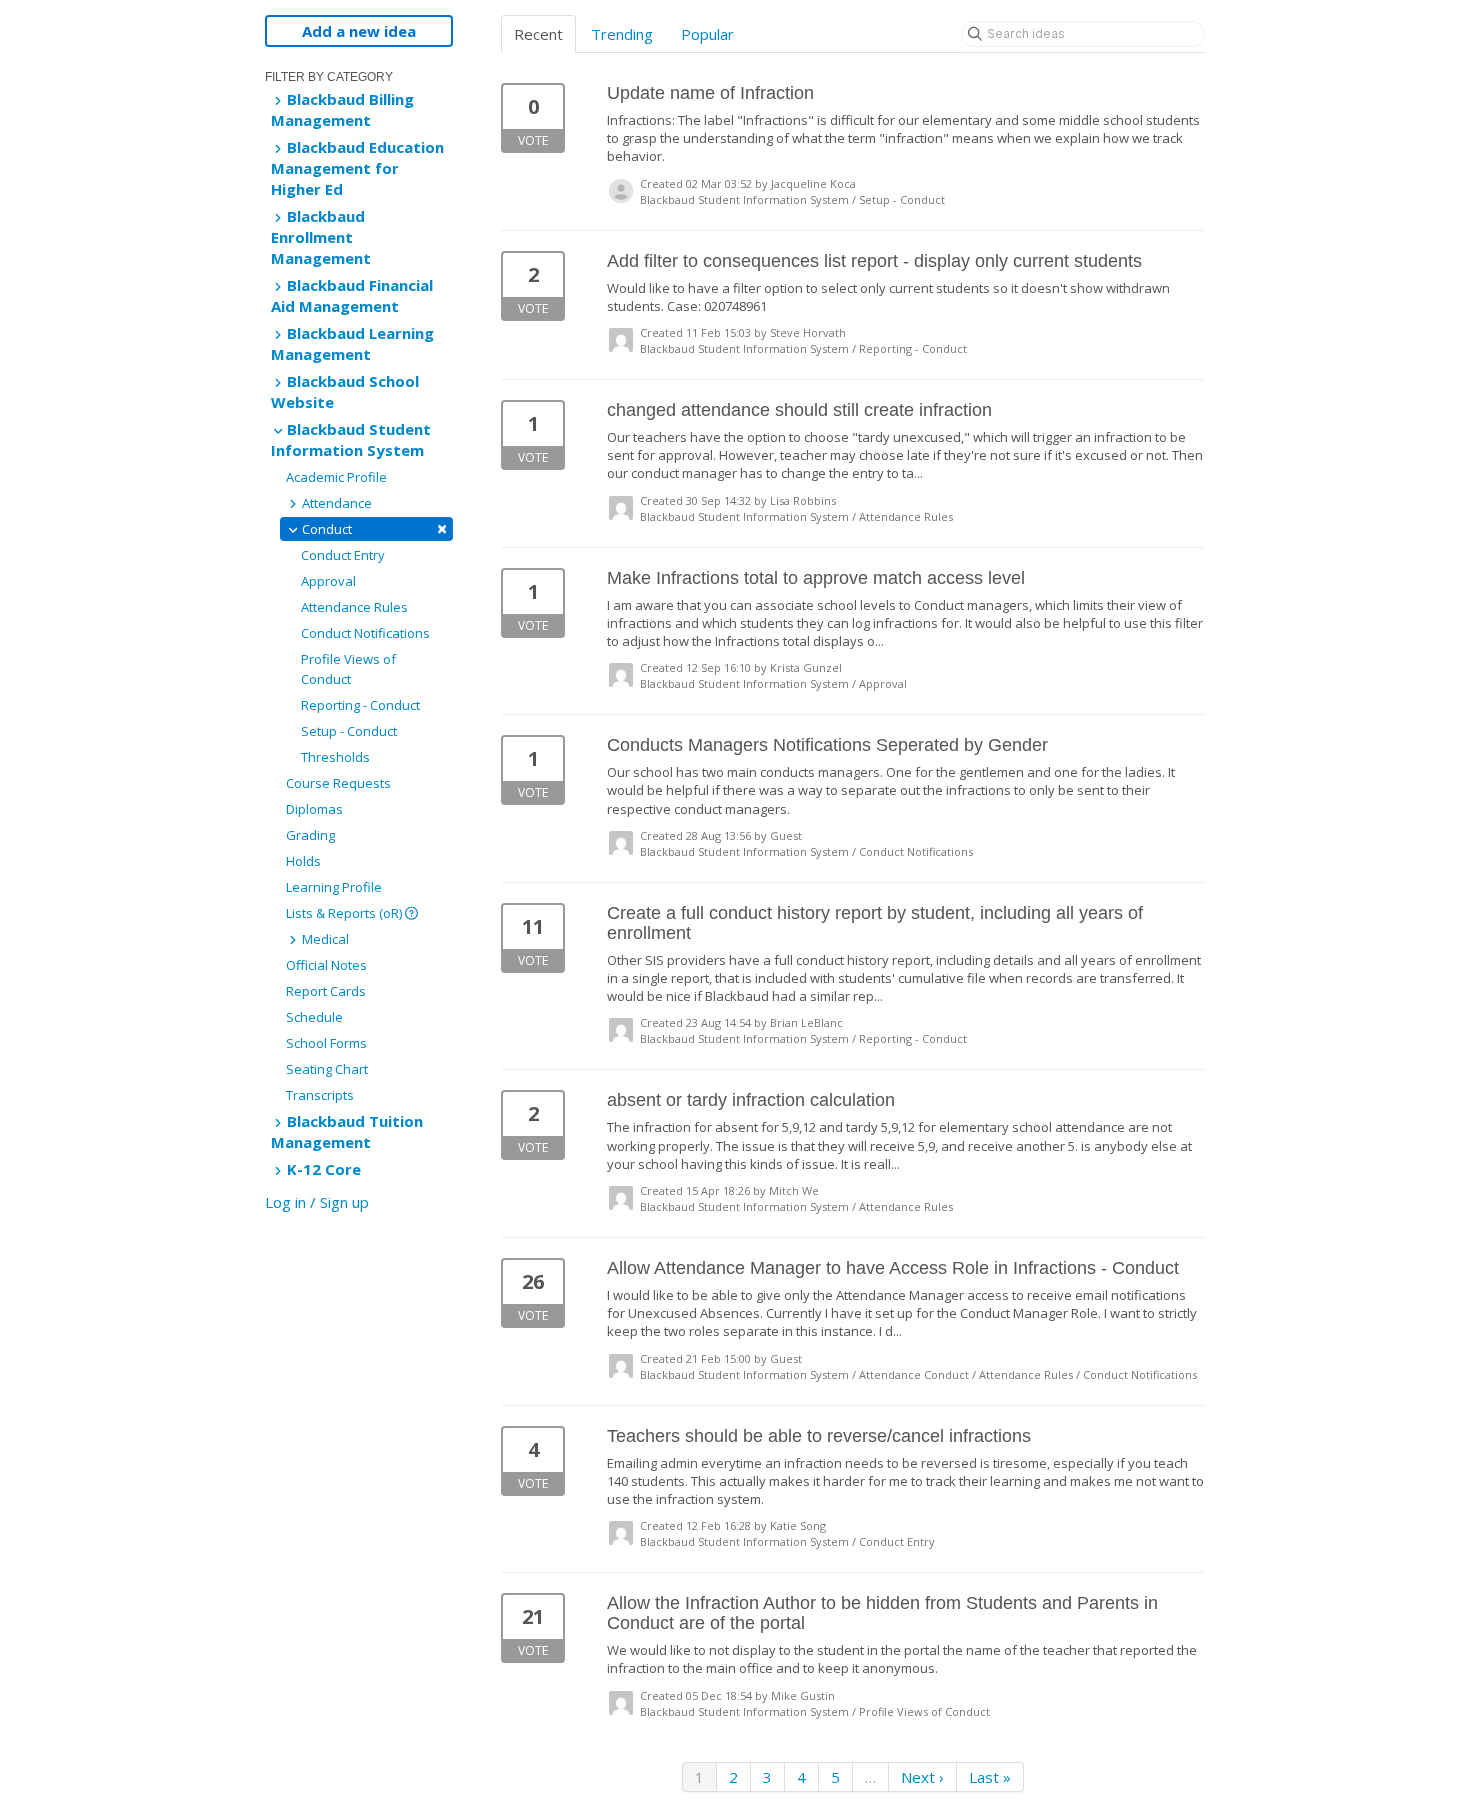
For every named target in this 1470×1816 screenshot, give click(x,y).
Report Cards (326, 991)
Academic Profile (336, 477)
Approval (328, 581)
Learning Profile (334, 887)
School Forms (326, 1043)
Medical (324, 939)
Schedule (314, 1017)
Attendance (335, 503)
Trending (622, 34)
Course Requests (338, 783)
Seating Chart (327, 1069)
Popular (707, 34)
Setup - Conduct (349, 731)
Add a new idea (359, 31)
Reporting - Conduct (360, 705)
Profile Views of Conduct (348, 669)
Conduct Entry (343, 555)
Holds (303, 861)
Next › (922, 1777)
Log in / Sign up (317, 1202)
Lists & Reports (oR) (345, 913)
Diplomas (314, 809)
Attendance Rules (354, 607)
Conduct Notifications (365, 633)
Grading (310, 835)
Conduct (373, 528)
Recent (538, 34)
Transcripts (320, 1095)
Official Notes (326, 965)
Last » (990, 1777)
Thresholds (335, 757)
